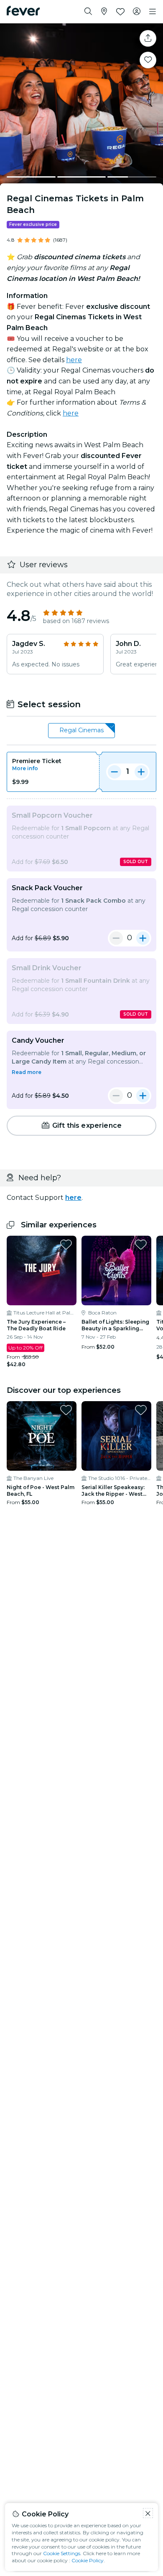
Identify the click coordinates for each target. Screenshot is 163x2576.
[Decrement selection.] (115, 772)
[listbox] (81, 731)
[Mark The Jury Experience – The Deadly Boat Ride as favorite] (66, 1244)
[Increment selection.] (141, 772)
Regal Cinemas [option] (81, 730)
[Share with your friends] (148, 38)
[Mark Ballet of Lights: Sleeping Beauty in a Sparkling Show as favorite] (141, 1244)
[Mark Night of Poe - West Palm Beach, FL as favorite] (66, 1410)
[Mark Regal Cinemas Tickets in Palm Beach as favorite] (148, 60)
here (74, 360)
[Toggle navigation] (153, 12)
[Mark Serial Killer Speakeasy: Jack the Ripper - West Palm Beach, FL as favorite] (141, 1410)
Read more (27, 1072)
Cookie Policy (88, 2560)
